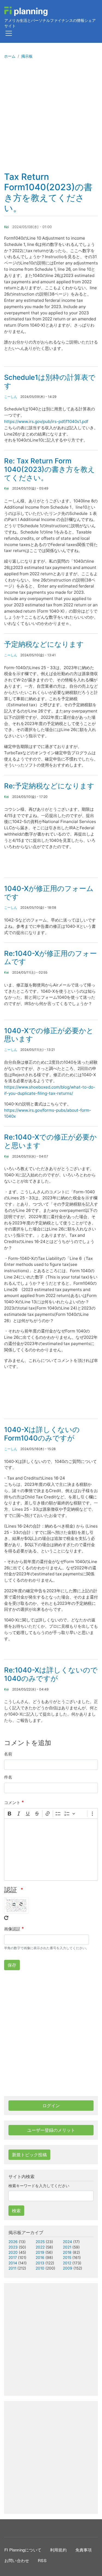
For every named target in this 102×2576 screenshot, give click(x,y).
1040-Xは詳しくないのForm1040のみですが (42, 1434)
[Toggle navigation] (9, 33)
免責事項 (84, 2550)
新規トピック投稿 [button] (29, 2155)
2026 (13, 2242)
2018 (67, 2252)
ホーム (10, 56)
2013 (40, 2263)
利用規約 (58, 2550)
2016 (40, 2258)
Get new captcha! (6, 1918)
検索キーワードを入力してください (39, 2186)
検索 (16, 2211)
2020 (13, 2252)
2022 (40, 2247)
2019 (40, 2252)
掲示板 (27, 56)
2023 (13, 2247)
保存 (12, 1965)
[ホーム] (26, 11)
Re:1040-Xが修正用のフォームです (50, 958)
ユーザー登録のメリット (51, 2130)
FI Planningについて (23, 2550)
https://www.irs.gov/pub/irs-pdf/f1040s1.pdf (46, 421)
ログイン (51, 2106)
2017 (13, 2258)
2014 (13, 2263)
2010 (40, 2268)
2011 (12, 2268)
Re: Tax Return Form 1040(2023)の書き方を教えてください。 (50, 469)
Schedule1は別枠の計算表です (50, 381)
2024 (67, 2242)
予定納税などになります (44, 644)
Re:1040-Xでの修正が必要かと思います (50, 1141)
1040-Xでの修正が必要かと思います (49, 1035)
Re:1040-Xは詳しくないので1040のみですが (51, 1674)
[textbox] (51, 1850)
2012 (67, 2263)
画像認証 (12, 1929)
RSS (42, 2560)
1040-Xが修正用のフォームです (49, 893)
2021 (67, 2247)
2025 (40, 2242)
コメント (12, 1803)
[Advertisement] (51, 118)
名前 (8, 1754)
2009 (68, 2268)
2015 (67, 2258)
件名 (8, 1777)
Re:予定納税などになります (49, 786)
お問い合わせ (17, 2560)
